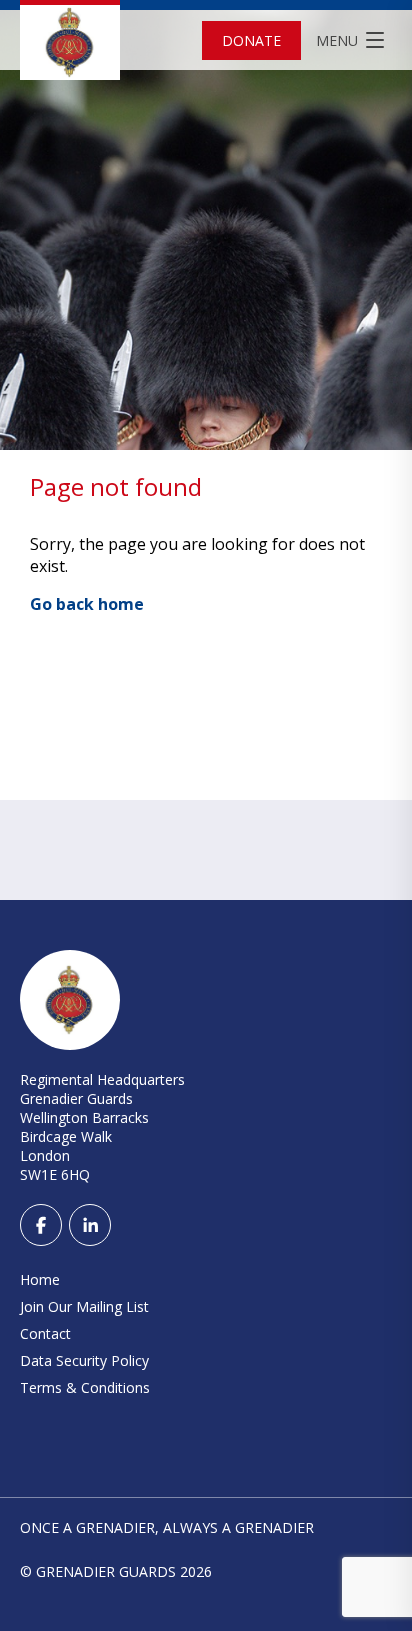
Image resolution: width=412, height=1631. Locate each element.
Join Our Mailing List (84, 1306)
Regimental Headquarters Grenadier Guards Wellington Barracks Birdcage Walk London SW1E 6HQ (102, 1127)
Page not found (116, 486)
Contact (45, 1333)
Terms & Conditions (85, 1387)
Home (40, 1279)
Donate (251, 40)
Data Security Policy (84, 1360)
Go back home (87, 604)
